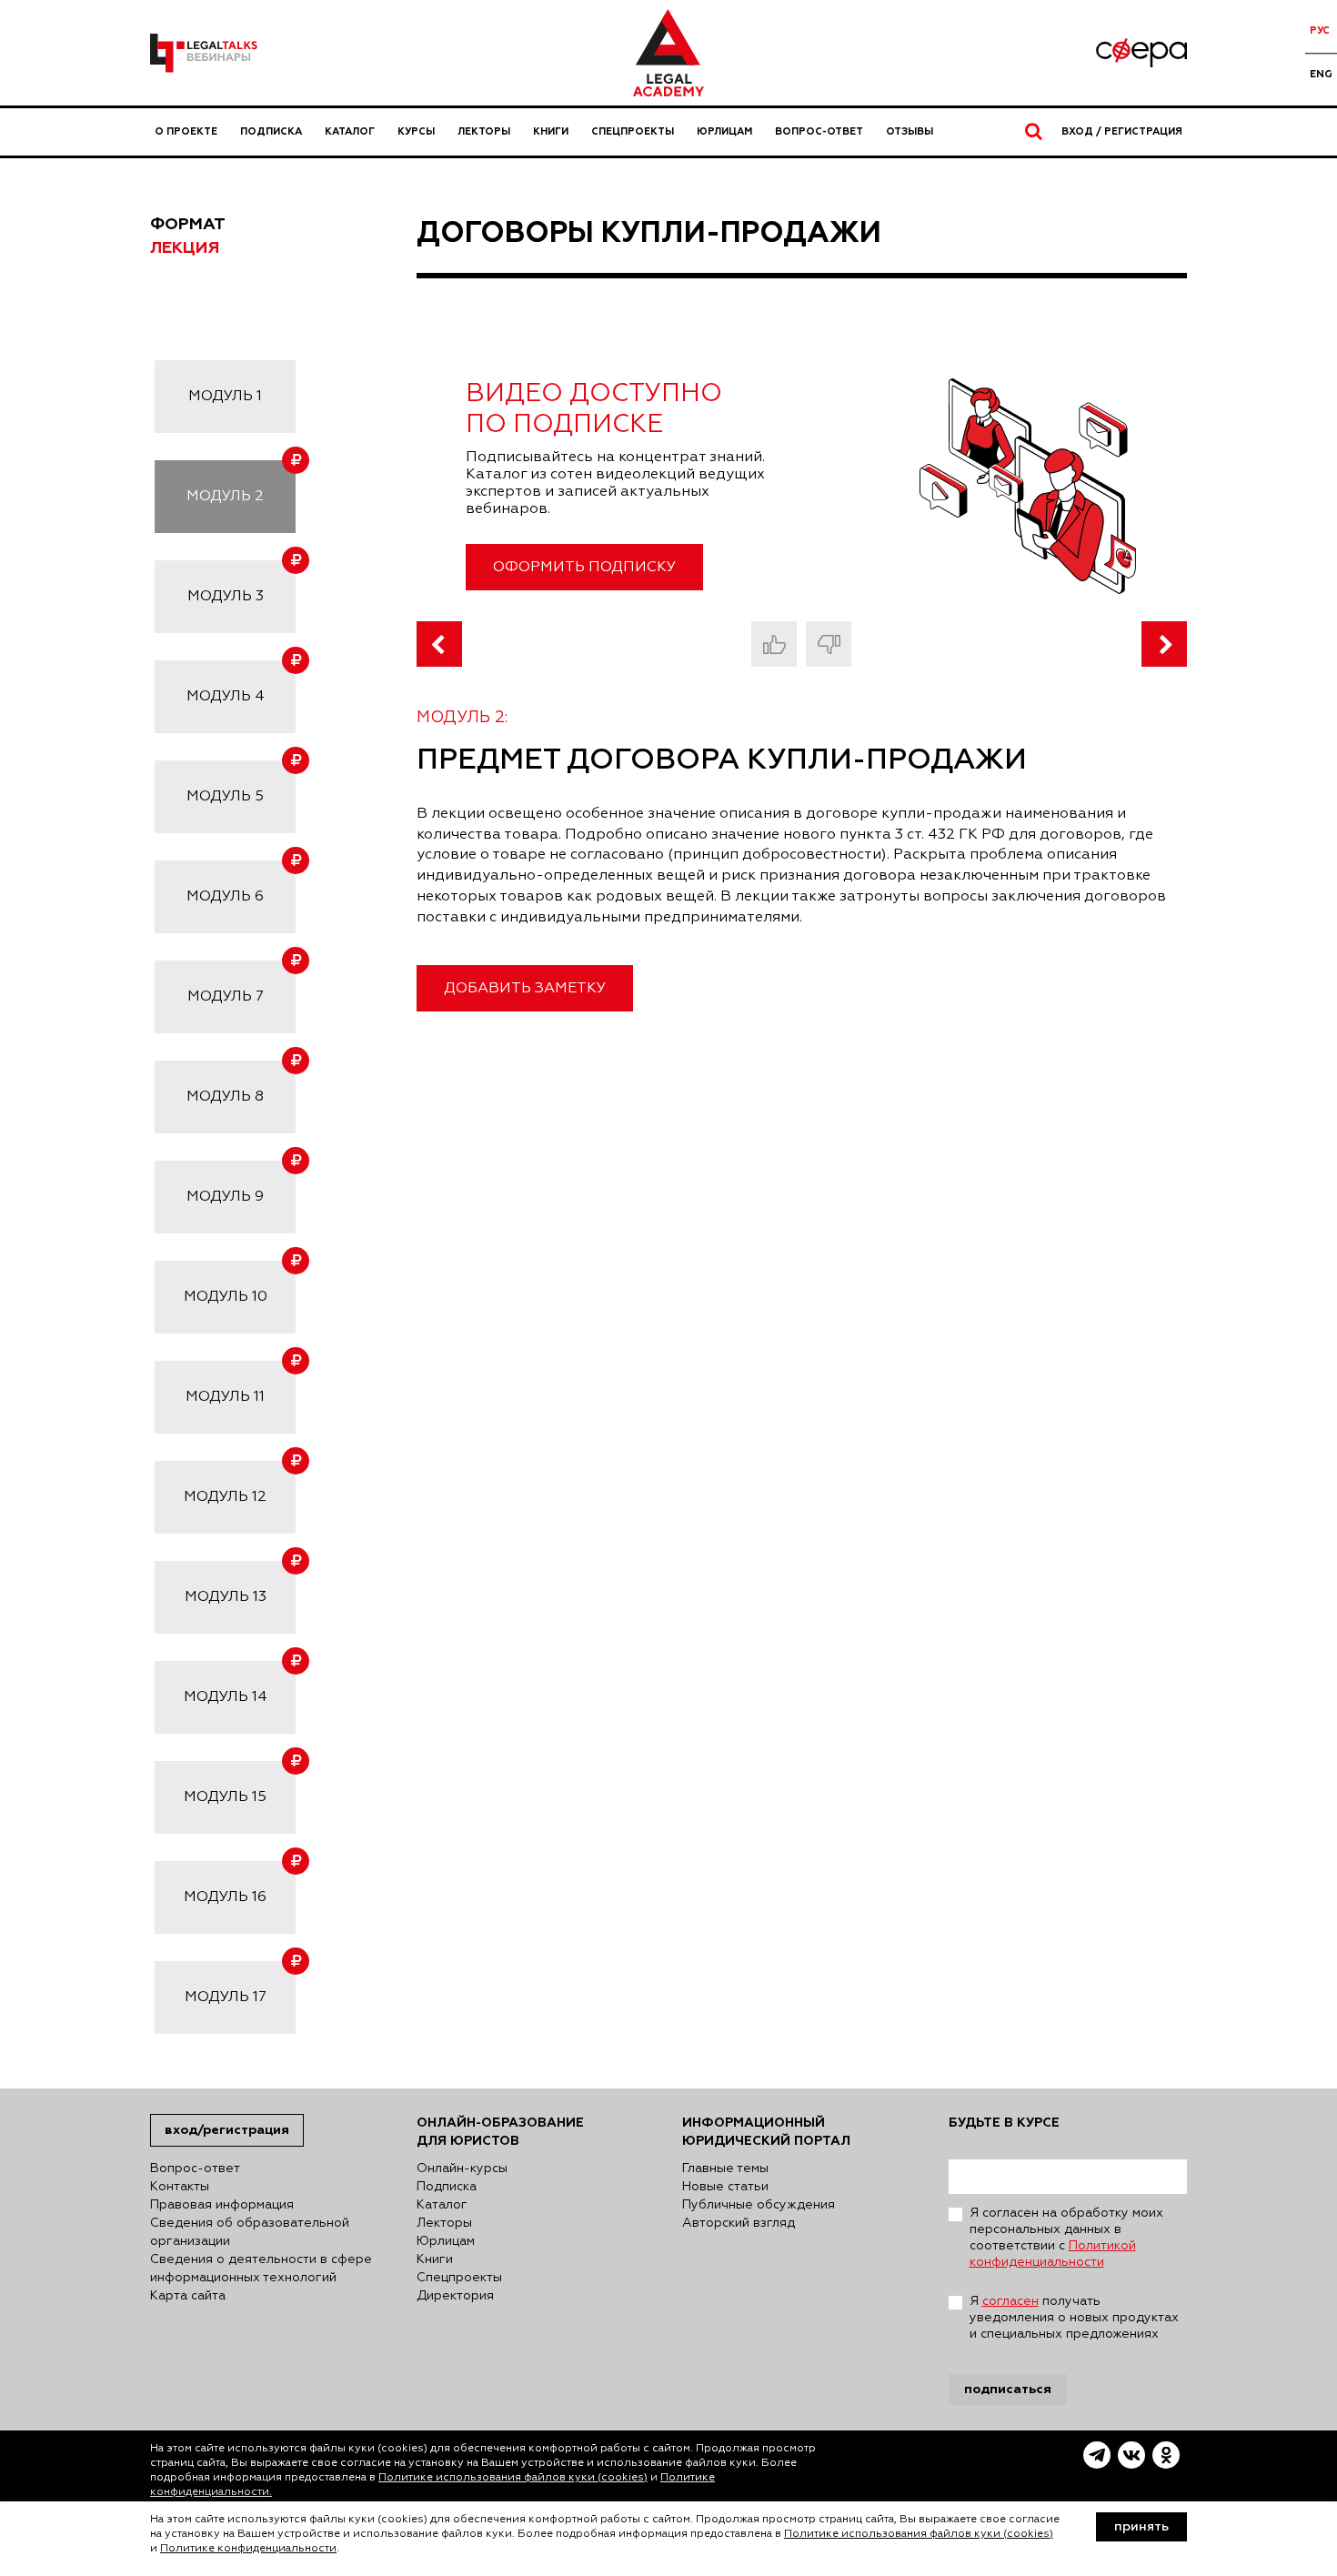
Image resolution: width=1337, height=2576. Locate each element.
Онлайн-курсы (462, 2168)
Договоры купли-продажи (649, 233)
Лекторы (484, 131)
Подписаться (1008, 2389)
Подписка (271, 131)
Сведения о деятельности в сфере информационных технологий (261, 2269)
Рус (1320, 30)
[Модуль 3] (1164, 644)
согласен (1010, 2301)
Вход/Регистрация (227, 2130)
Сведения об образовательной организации (250, 2232)
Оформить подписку (584, 568)
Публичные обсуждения (759, 2205)
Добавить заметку (525, 989)
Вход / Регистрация (1122, 131)
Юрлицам (724, 131)
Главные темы (725, 2168)
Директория (455, 2296)
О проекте (186, 131)
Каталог (350, 131)
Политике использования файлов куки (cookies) (513, 2478)
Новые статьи (725, 2187)
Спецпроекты (633, 131)
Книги (551, 131)
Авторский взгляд (739, 2223)
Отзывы (910, 131)
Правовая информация (222, 2205)
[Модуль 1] (439, 644)
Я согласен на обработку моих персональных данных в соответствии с (1066, 2238)
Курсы (416, 131)
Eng (1321, 74)
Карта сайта (188, 2296)
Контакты (180, 2187)
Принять (1141, 2527)
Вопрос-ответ (819, 131)
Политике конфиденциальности (248, 2549)
